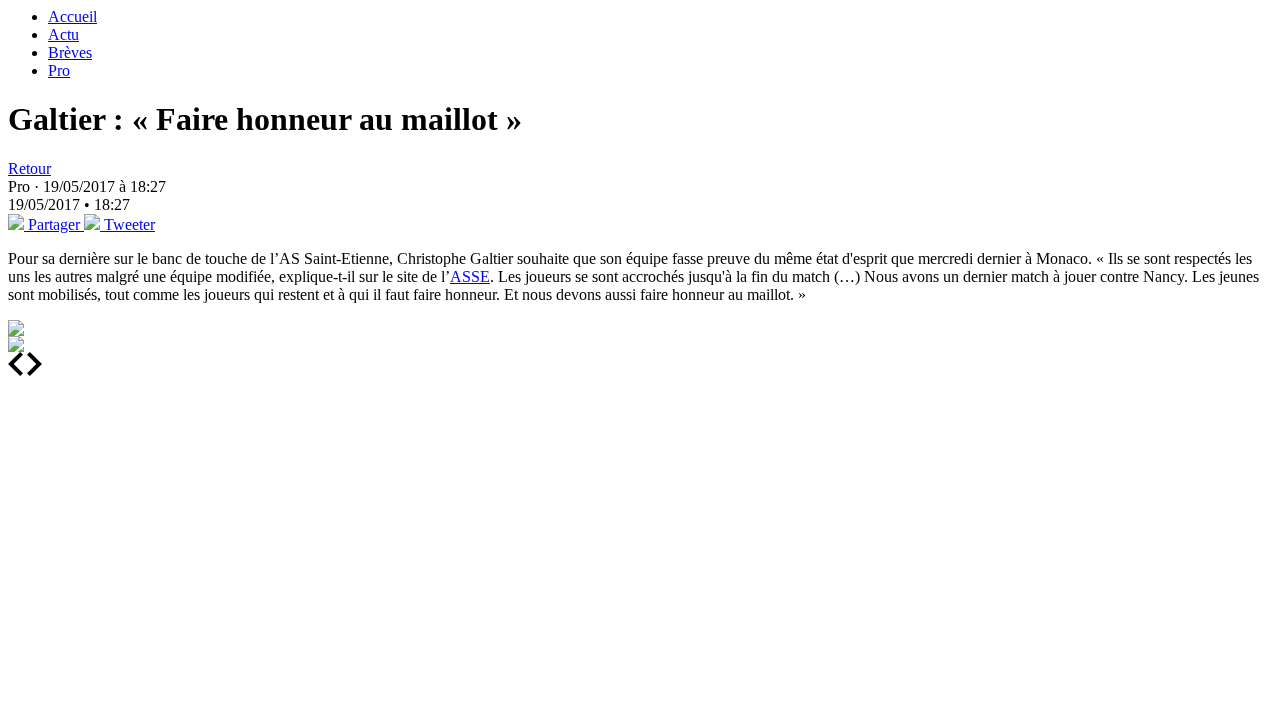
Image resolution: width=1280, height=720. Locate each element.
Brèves (70, 52)
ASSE (470, 276)
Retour (29, 168)
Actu (63, 34)
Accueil (72, 16)
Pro (59, 70)
